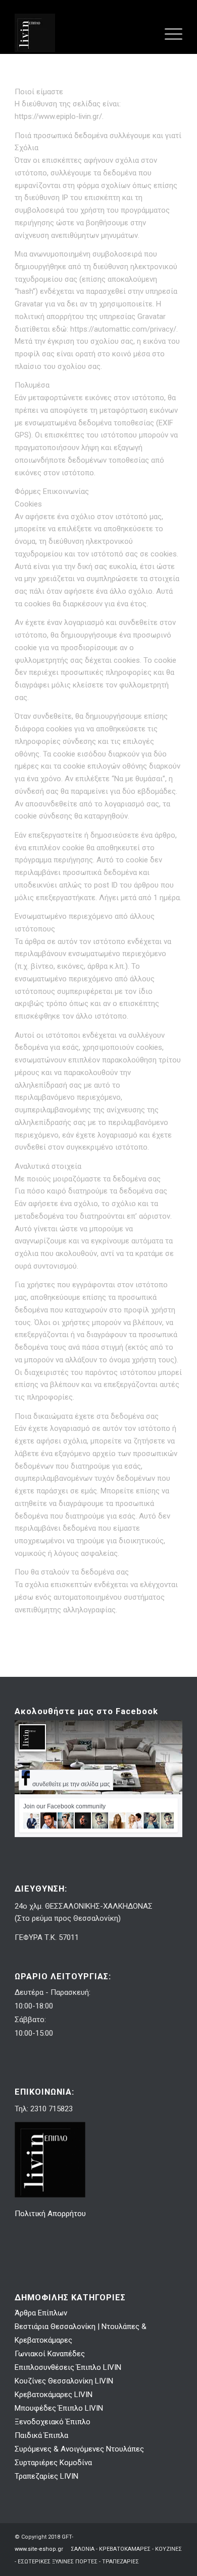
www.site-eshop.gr (39, 2549)
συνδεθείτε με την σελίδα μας (71, 1784)
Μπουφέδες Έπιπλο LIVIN (59, 2408)
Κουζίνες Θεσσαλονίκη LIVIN (64, 2381)
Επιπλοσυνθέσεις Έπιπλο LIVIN (68, 2367)
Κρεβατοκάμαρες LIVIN (54, 2395)
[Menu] (168, 33)
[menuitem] (168, 33)
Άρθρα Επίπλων (41, 2313)
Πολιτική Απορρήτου (51, 2214)
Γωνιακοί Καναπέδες (50, 2354)
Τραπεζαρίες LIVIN (46, 2476)
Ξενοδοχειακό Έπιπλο (53, 2422)
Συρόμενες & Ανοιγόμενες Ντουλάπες (79, 2449)
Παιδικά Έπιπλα (41, 2435)
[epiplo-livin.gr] (82, 33)
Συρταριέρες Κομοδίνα (53, 2463)
